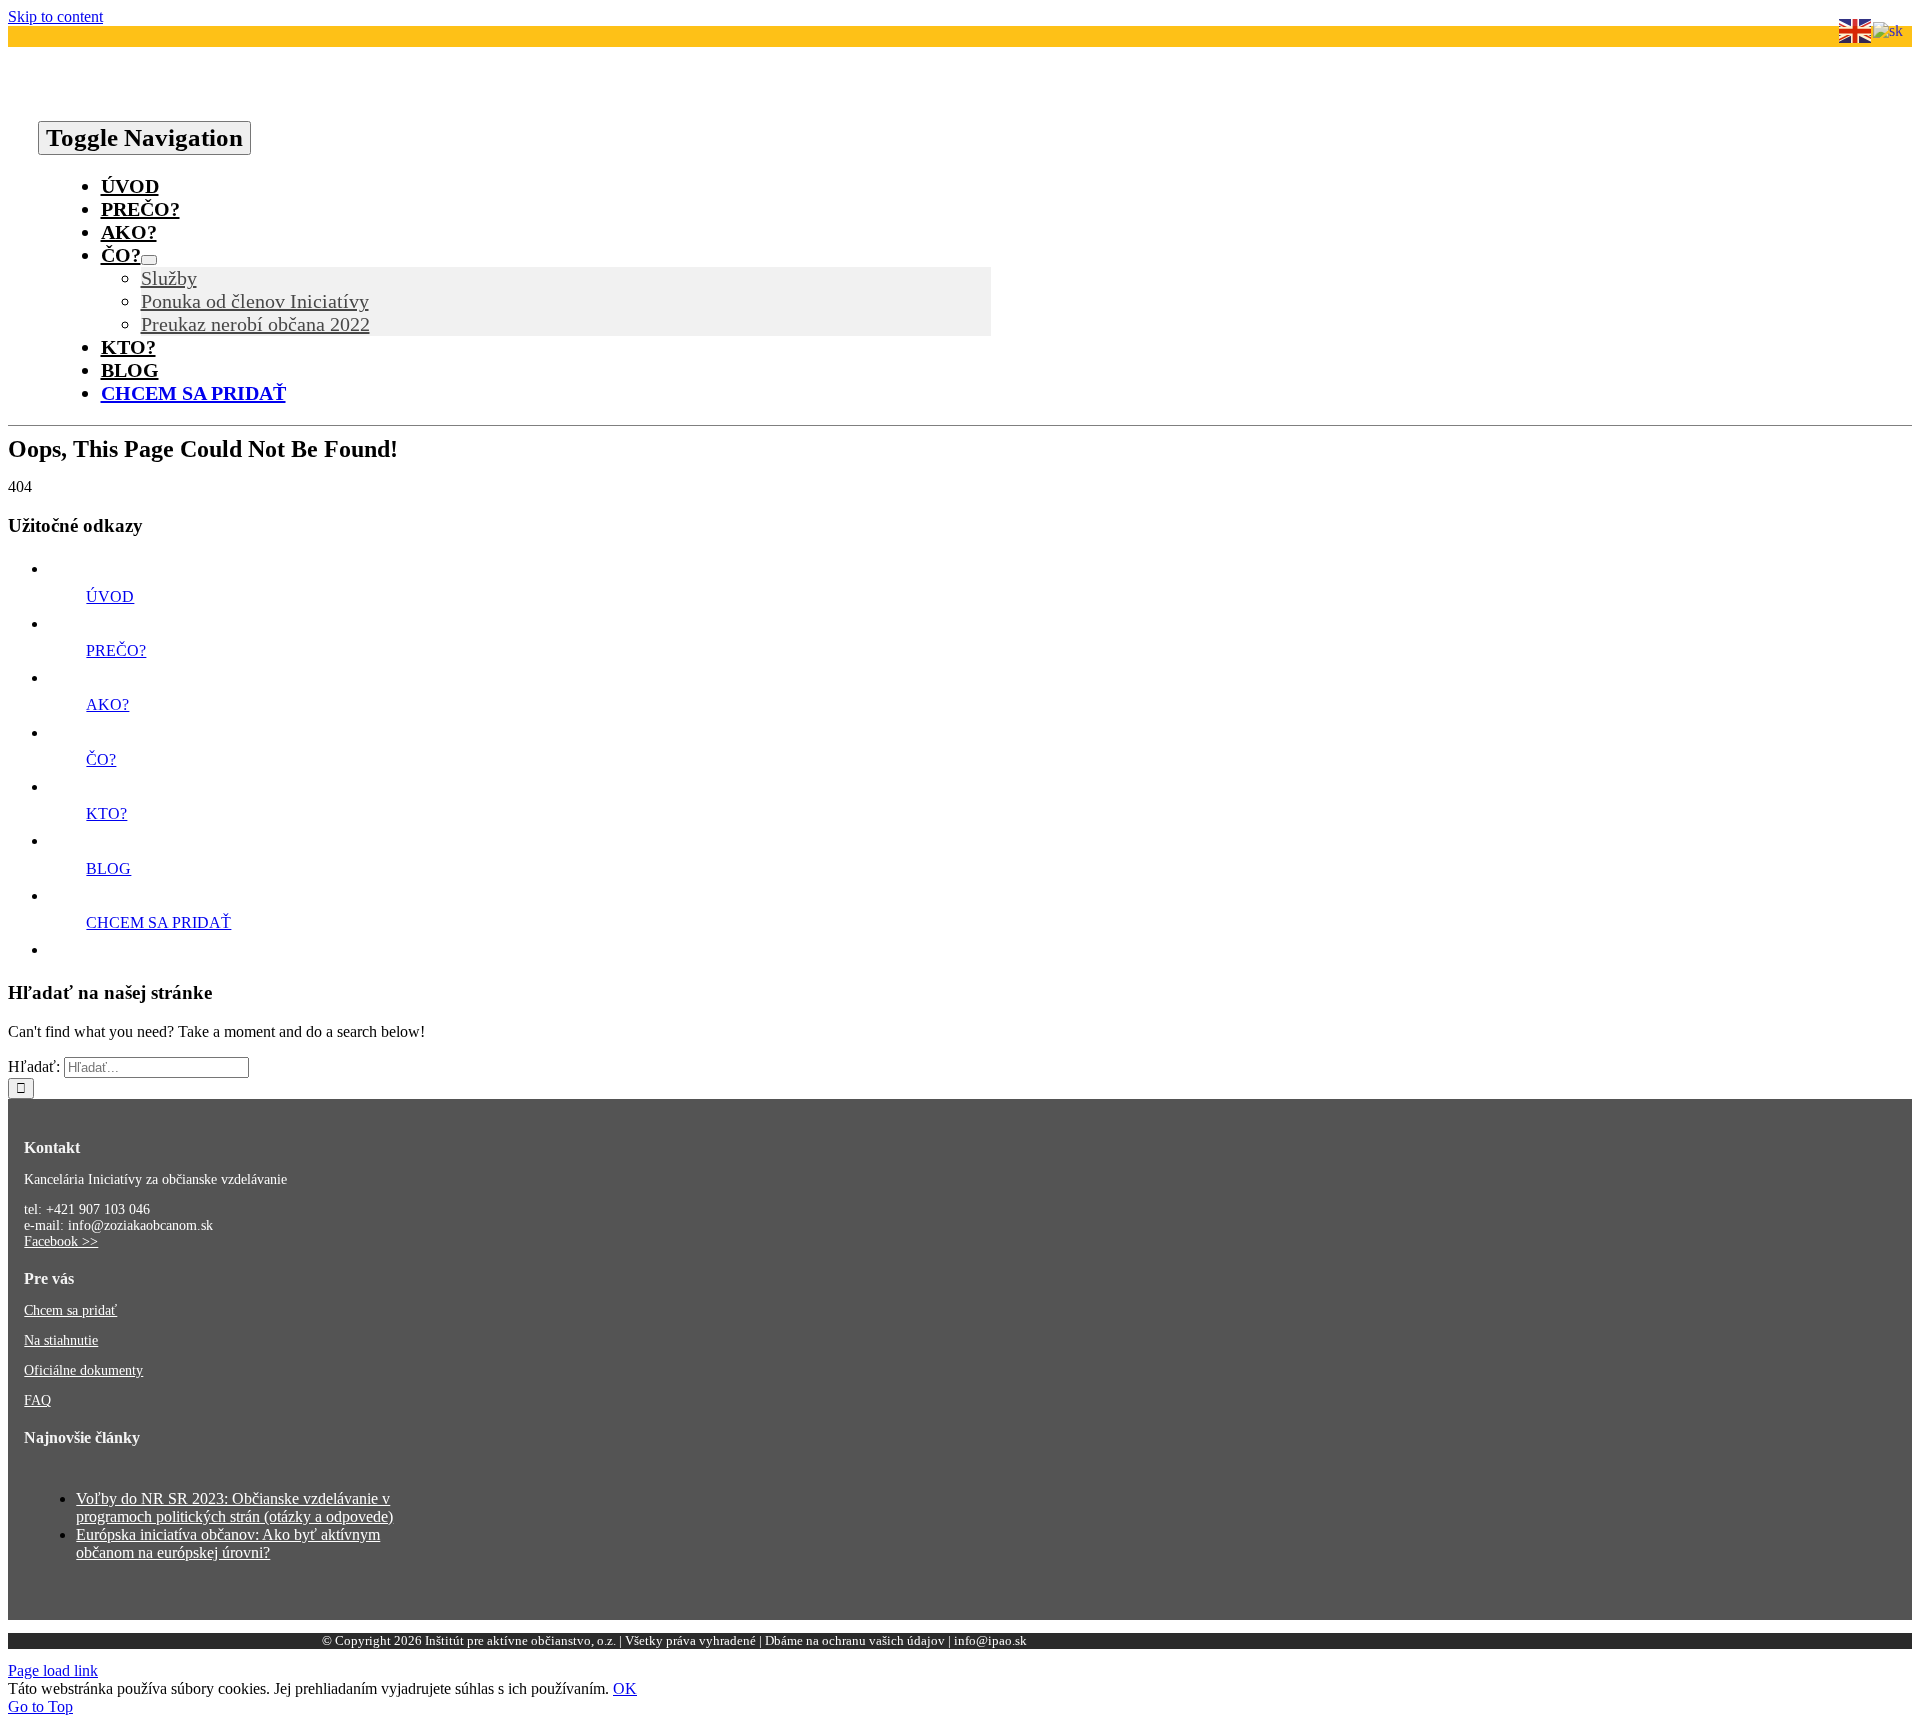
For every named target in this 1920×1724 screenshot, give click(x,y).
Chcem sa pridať (70, 1310)
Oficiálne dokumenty (83, 1370)
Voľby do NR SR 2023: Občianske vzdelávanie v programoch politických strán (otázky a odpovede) (234, 1507)
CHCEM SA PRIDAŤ (158, 922)
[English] (1856, 29)
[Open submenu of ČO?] (149, 260)
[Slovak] (1889, 29)
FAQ (37, 1400)
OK (625, 1688)
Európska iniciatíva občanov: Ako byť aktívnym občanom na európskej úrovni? (228, 1543)
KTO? (106, 813)
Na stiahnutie (61, 1340)
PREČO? (116, 650)
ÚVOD (110, 596)
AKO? (107, 704)
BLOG (108, 868)
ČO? (101, 759)
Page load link (53, 1670)
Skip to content (55, 16)
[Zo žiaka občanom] (386, 111)
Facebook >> (61, 1241)
